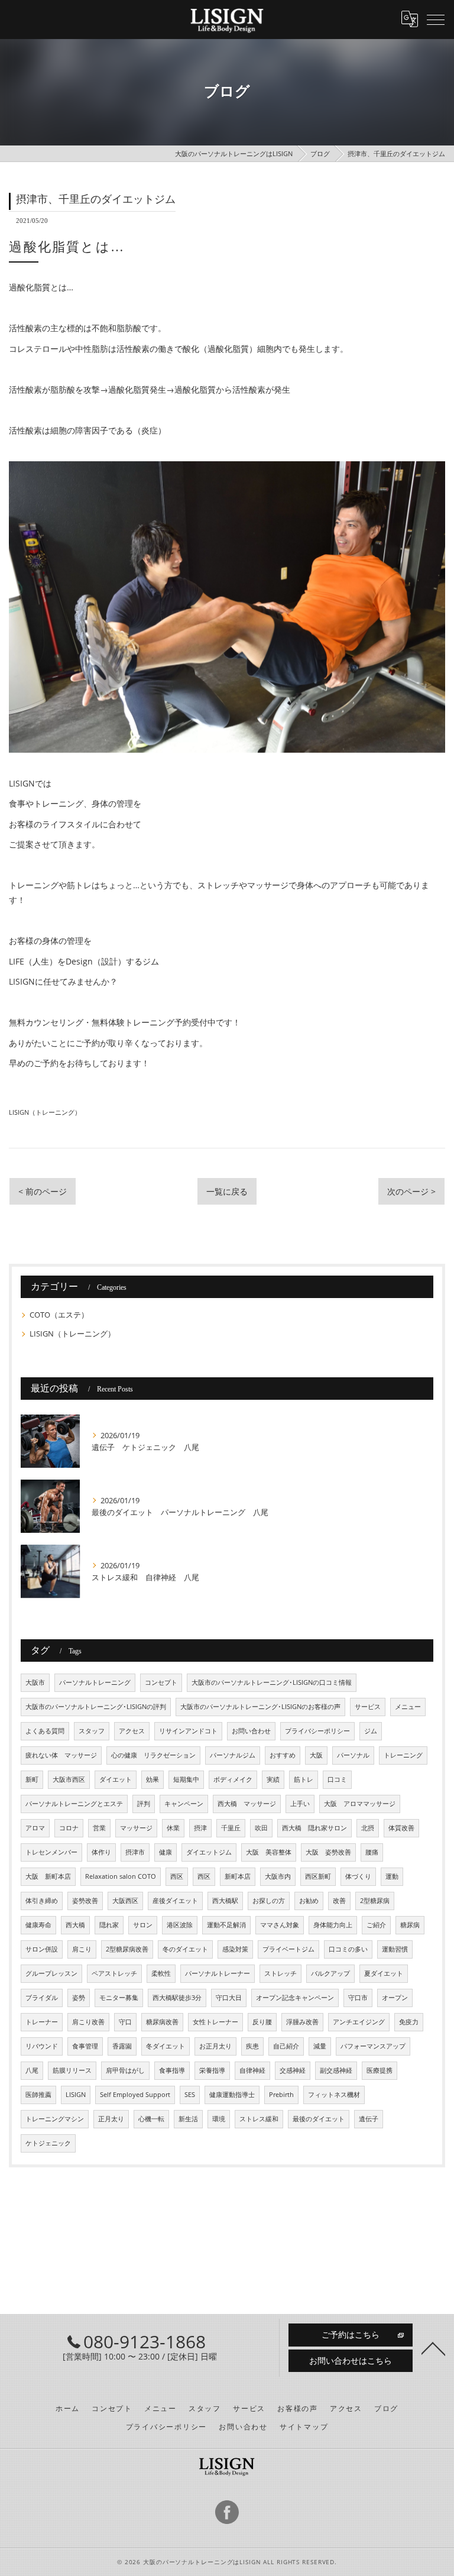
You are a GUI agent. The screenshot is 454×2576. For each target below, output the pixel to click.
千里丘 (231, 1828)
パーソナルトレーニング (95, 1682)
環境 (219, 2119)
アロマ (35, 1828)
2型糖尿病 (375, 1901)
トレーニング (403, 1755)
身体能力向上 (333, 1925)
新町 (32, 1779)
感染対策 (235, 1949)
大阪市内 (278, 1876)
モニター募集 (119, 1998)
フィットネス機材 (334, 2095)
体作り (101, 1852)
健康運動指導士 (232, 2095)
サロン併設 (42, 1949)
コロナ (69, 1828)
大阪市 (35, 1682)
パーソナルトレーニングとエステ (74, 1804)
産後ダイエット (175, 1901)
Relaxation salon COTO (121, 1876)
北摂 (368, 1828)
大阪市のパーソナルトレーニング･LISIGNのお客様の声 (260, 1707)
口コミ (337, 1779)
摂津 (200, 1828)
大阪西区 (125, 1901)
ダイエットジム (209, 1852)
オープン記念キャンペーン (295, 1998)
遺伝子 (369, 2119)
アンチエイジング (359, 2022)
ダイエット (116, 1779)
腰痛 (372, 1852)
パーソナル (353, 1755)
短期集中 (186, 1779)
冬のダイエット (185, 1949)
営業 (99, 1828)
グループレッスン (51, 1973)
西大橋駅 (225, 1901)
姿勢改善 (85, 1901)
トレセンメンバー (51, 1852)
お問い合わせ (251, 1731)
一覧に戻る (227, 1191)
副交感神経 (336, 2070)
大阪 (316, 1755)
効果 (153, 1779)
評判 (144, 1804)
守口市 (358, 1998)
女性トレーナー (215, 2022)
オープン (395, 1998)
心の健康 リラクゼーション (153, 1755)
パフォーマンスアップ (373, 2046)
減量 (320, 2046)
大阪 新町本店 (48, 1876)
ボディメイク (233, 1779)
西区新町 (318, 1876)
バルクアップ (330, 1973)
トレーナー (42, 2022)
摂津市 (135, 1852)
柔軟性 (161, 1973)
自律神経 (252, 2070)
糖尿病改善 (162, 2022)
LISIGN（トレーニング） (45, 1112)
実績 (273, 1779)
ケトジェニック (48, 2143)
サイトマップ (304, 2426)
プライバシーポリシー (317, 1731)
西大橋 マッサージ (247, 1804)
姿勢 (79, 1998)
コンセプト (161, 1682)
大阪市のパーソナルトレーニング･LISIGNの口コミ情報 (272, 1682)
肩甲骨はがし (125, 2070)
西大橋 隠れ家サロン (314, 1828)
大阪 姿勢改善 (328, 1852)
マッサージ (136, 1828)
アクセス (132, 1731)
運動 (392, 1876)
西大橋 (75, 1925)
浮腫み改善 (302, 2022)
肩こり (82, 1949)
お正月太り (215, 2046)
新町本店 (238, 1876)
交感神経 (293, 2070)
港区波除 (180, 1925)
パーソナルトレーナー (218, 1973)
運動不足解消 (226, 1925)
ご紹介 (376, 1925)
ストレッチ (280, 1973)
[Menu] (436, 19)
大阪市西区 (69, 1779)
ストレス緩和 (259, 2119)
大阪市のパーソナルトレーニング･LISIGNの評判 (96, 1707)
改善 (339, 1901)
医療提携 (380, 2070)
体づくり (358, 1876)
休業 (173, 1828)
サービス (368, 1707)
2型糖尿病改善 (127, 1949)
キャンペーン (184, 1804)
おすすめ (283, 1755)
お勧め (309, 1901)
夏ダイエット (384, 1973)
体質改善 (401, 1828)
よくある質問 (45, 1731)
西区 (177, 1876)
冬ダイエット (166, 2046)
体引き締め (42, 1901)
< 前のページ (43, 1191)
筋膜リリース (72, 2070)
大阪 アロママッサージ (360, 1804)
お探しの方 (269, 1901)
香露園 (122, 2046)
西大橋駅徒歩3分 (177, 1998)
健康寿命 (38, 1925)
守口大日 (229, 1998)
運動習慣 (395, 1949)
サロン (143, 1925)
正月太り (111, 2119)
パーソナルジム (233, 1755)
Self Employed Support (135, 2095)
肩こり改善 (88, 2022)
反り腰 (262, 2022)
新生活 (188, 2119)
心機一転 (151, 2119)
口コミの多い (348, 1949)
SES (190, 2095)
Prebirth (281, 2095)
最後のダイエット (319, 2119)
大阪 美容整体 (269, 1852)
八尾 (32, 2070)
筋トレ (304, 1779)
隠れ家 (109, 1925)
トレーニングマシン (55, 2119)
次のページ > (411, 1191)
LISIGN (76, 2095)
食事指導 (172, 2070)
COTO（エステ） (59, 1315)
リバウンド (42, 2046)
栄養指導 (212, 2070)
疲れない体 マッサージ (61, 1755)
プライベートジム (288, 1949)
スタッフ (92, 1731)
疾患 (252, 2046)
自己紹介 (286, 2046)
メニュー (408, 1707)
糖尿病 (410, 1925)
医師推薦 (38, 2095)
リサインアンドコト (188, 1731)
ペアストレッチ (114, 1973)
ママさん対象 (280, 1925)
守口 (125, 2022)
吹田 (261, 1828)
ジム (371, 1731)
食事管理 (85, 2046)
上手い (300, 1804)
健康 (166, 1852)
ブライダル (42, 1998)
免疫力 (409, 2022)
